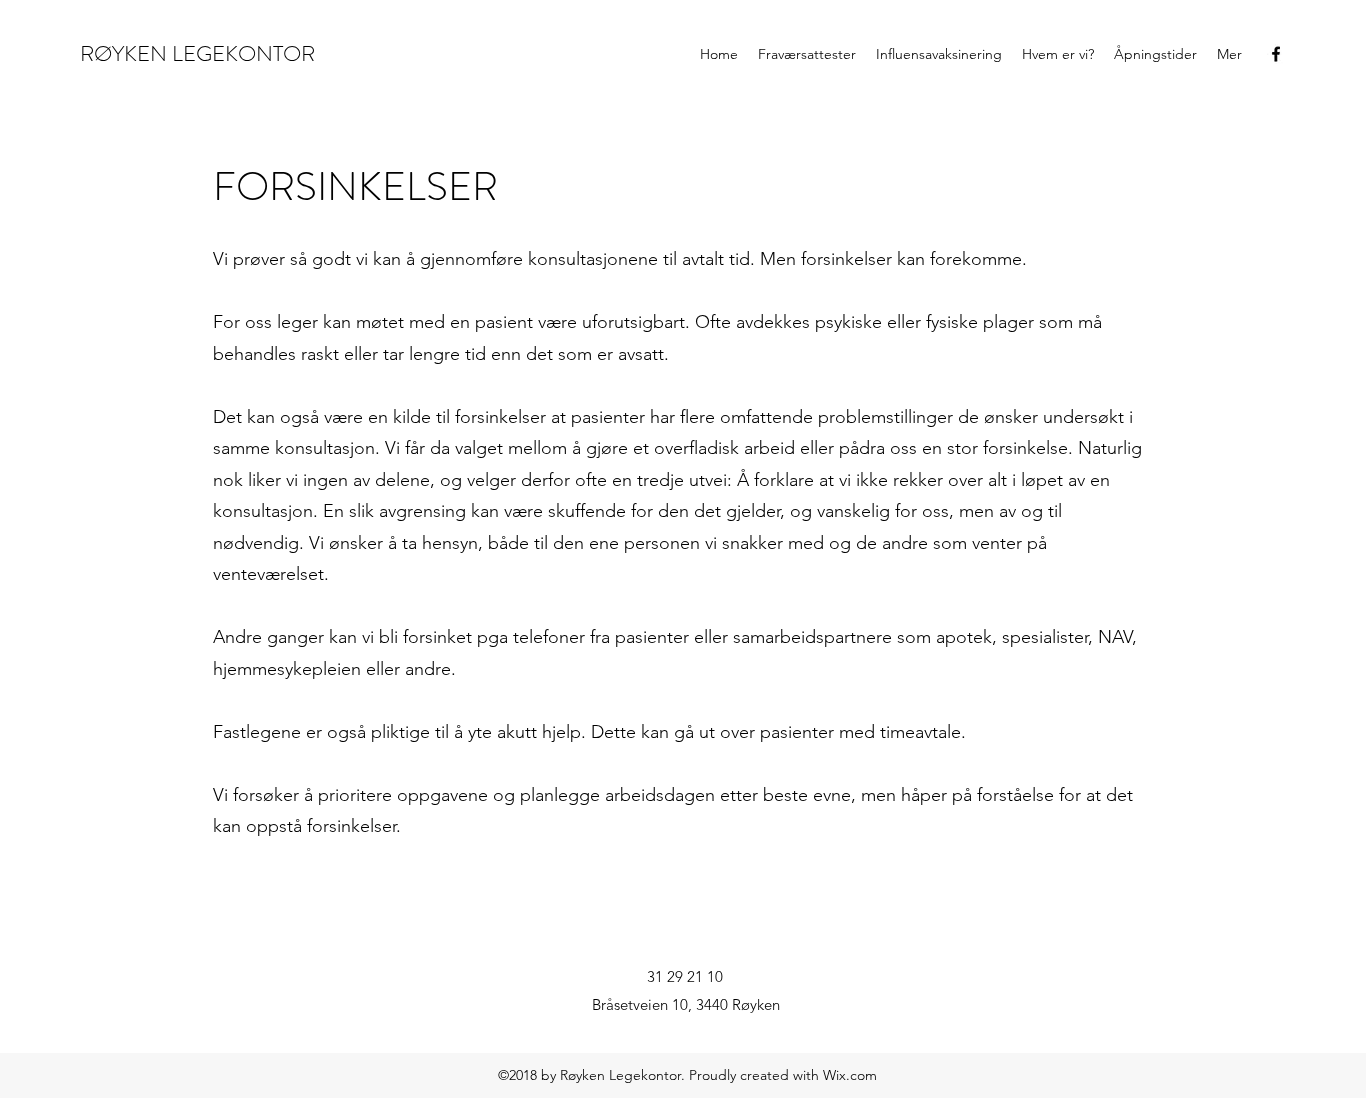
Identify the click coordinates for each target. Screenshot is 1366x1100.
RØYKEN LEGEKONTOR (197, 53)
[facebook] (1276, 54)
